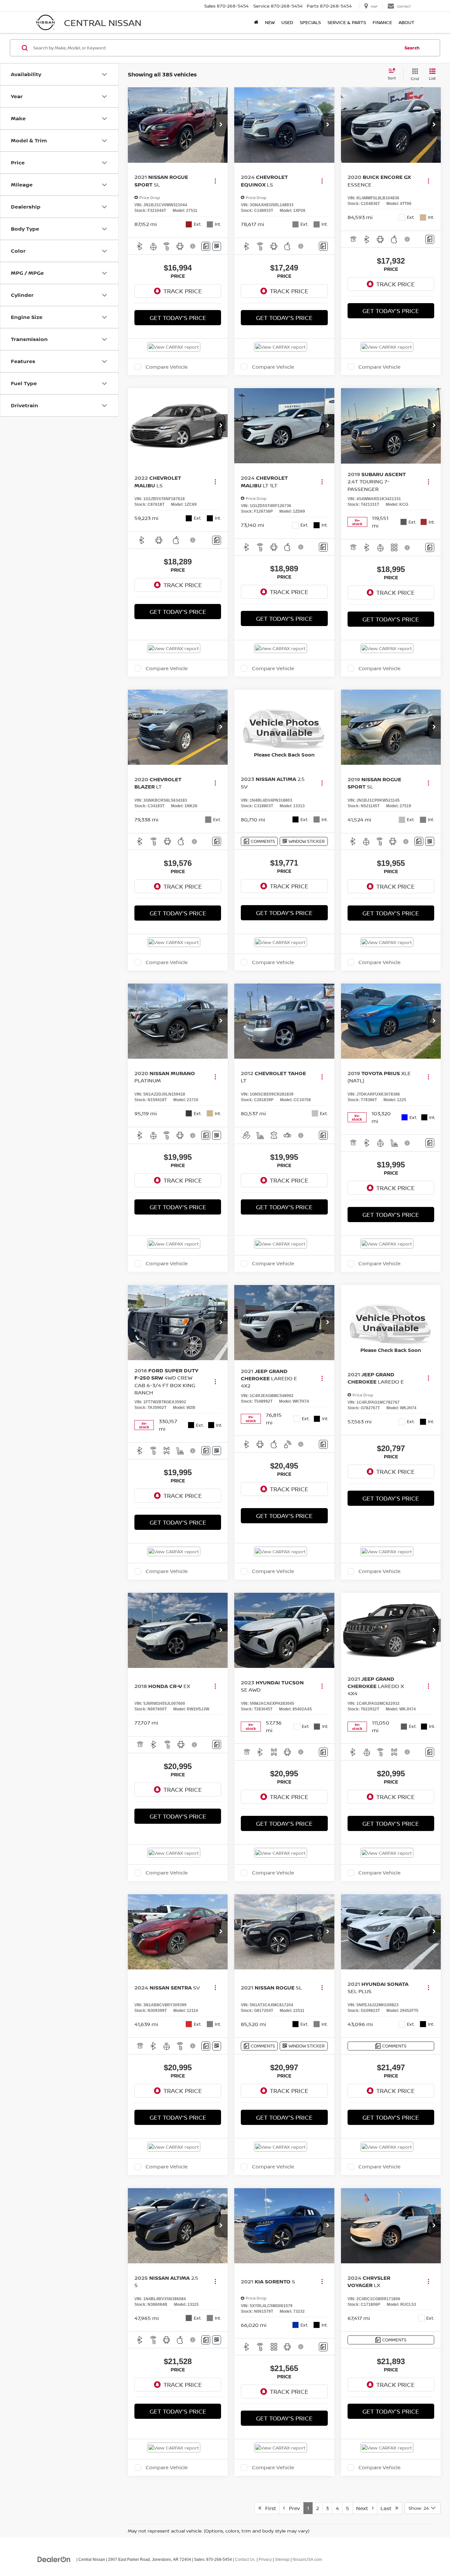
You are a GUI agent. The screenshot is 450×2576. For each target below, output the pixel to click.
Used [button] (287, 22)
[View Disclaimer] (194, 246)
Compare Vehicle (167, 367)
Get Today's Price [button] (178, 318)
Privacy (265, 2560)
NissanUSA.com (307, 2560)
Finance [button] (382, 22)
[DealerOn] (54, 2559)
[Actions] (215, 181)
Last (388, 2508)
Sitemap (282, 2560)
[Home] (256, 22)
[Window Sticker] (217, 246)
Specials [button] (310, 22)
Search (412, 48)
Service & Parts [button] (347, 22)
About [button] (407, 22)
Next (364, 2508)
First (269, 2508)
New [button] (270, 22)
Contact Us (245, 2560)
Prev (293, 2508)
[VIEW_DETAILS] (284, 727)
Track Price (183, 291)
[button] (221, 125)
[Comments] (206, 246)
